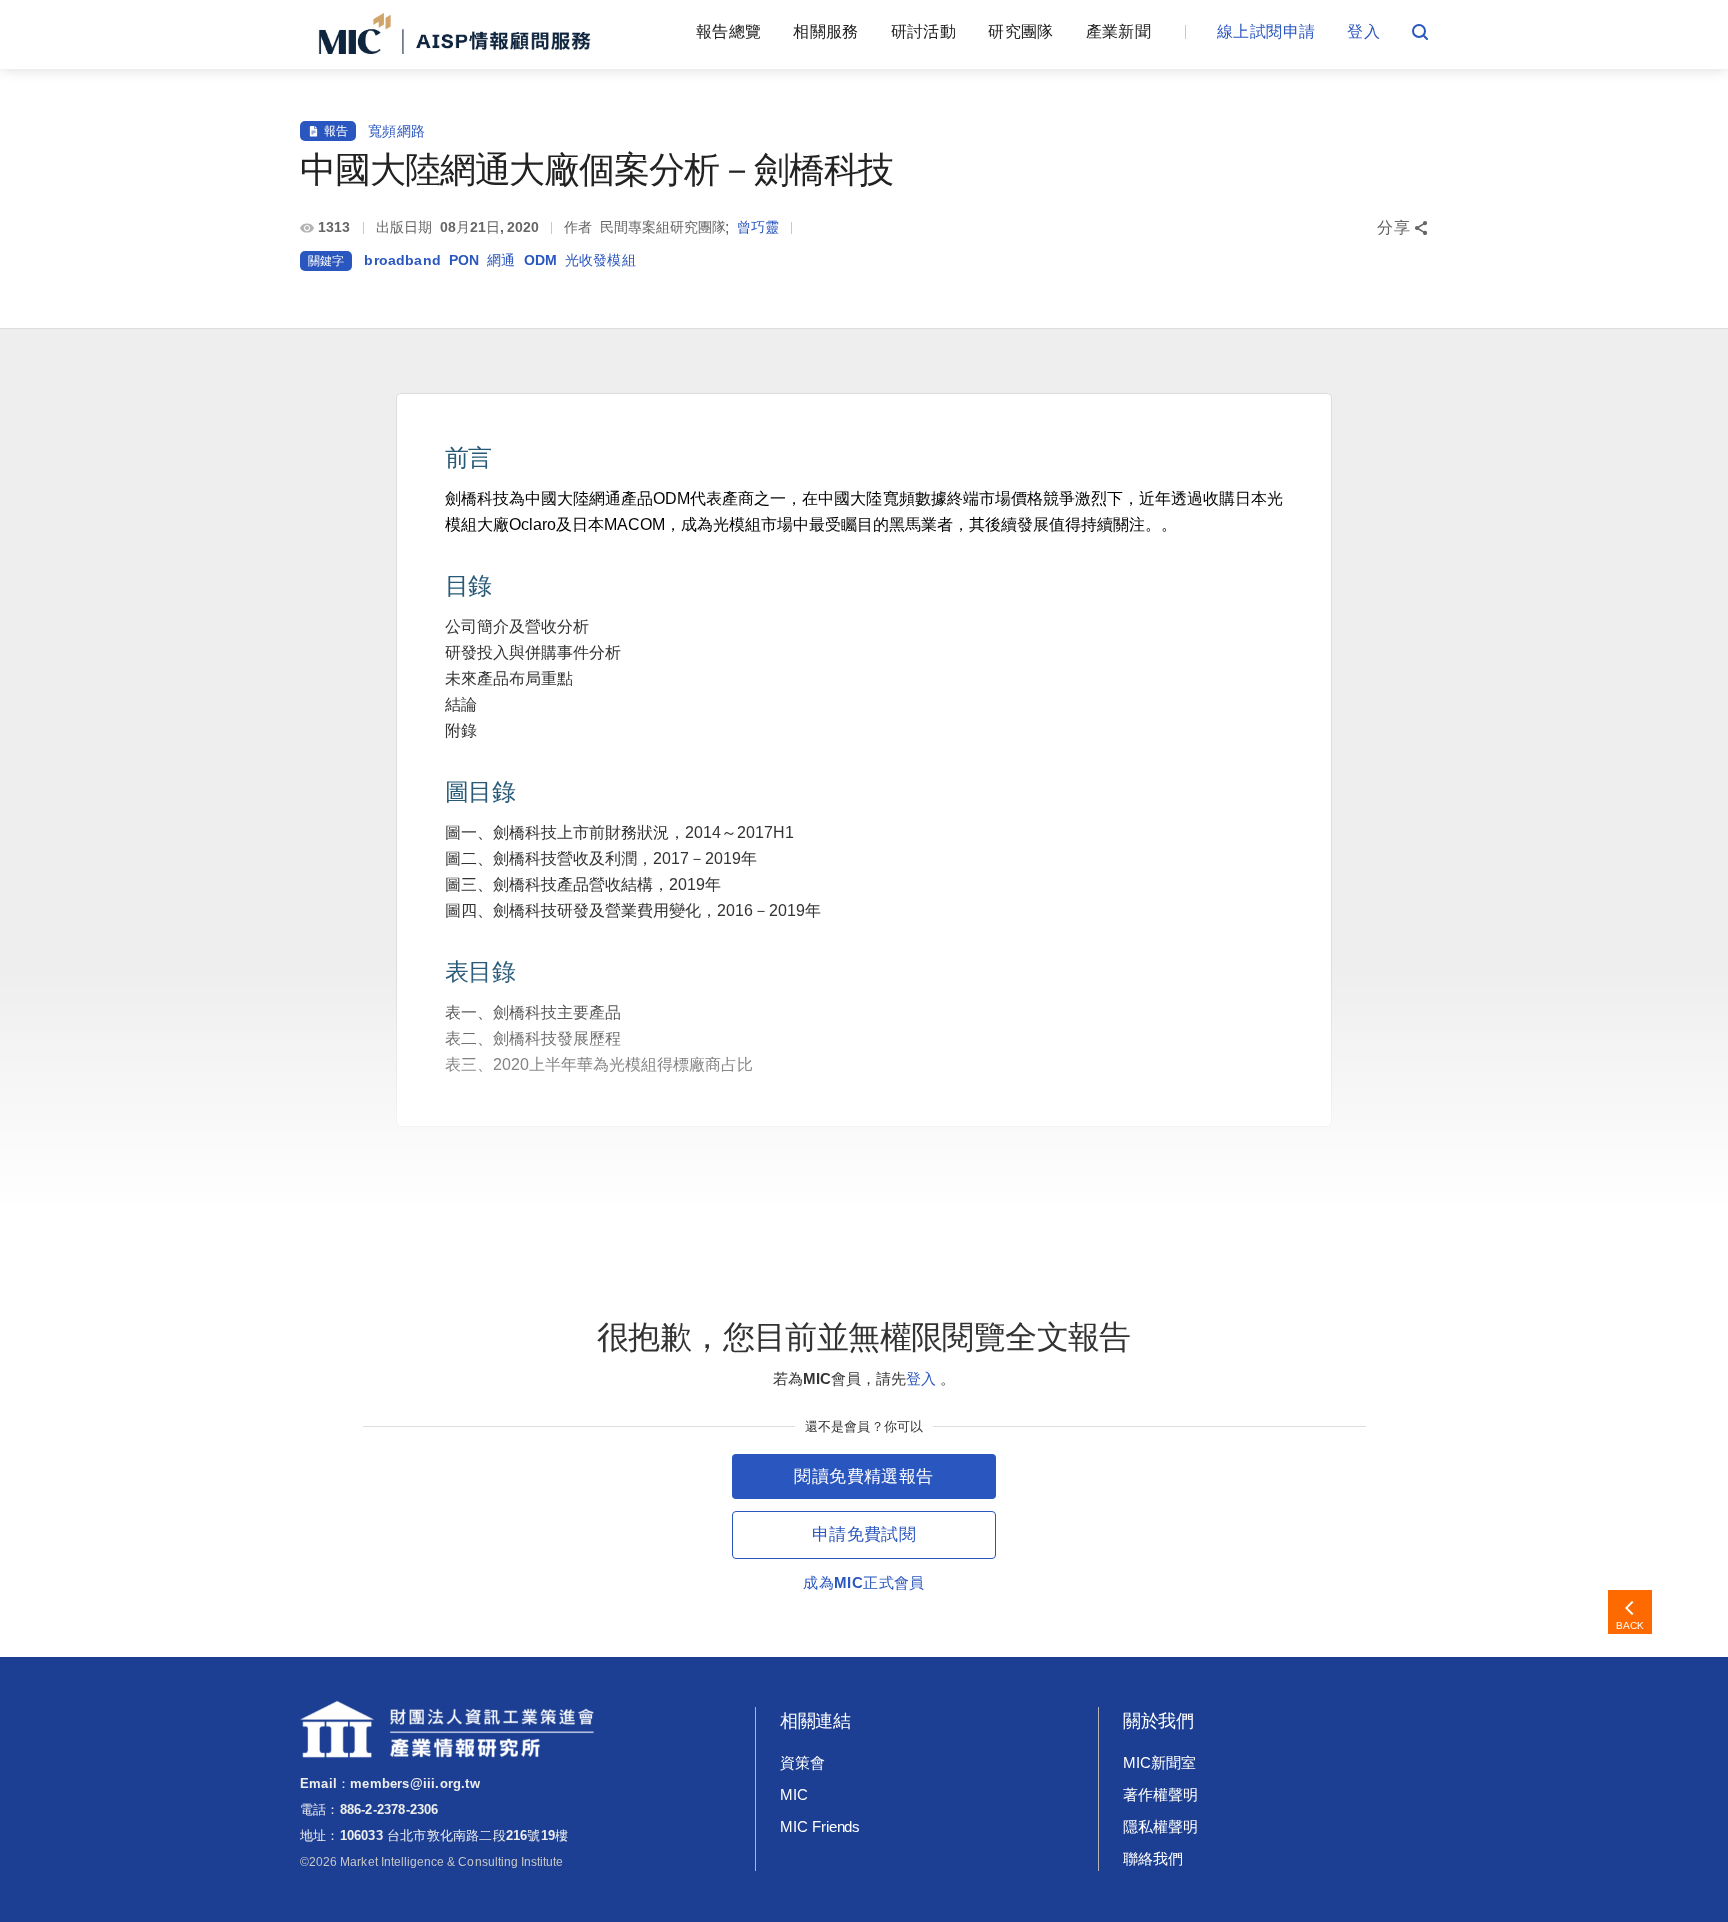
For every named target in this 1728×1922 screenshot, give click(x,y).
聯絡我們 (1153, 1858)
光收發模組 (600, 260)
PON (464, 260)
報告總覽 (728, 31)
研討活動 (923, 31)
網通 (501, 260)
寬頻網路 (396, 131)
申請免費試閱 (864, 1534)
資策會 (802, 1762)
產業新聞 (1118, 31)
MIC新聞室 (1159, 1762)
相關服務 (825, 31)
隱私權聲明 (1160, 1826)
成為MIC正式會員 (863, 1582)
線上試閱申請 (1266, 31)
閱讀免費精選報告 (863, 1476)
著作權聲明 (1160, 1794)
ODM (540, 260)
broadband (402, 260)
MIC (794, 1794)
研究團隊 (1020, 31)
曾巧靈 (758, 227)
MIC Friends (820, 1826)
